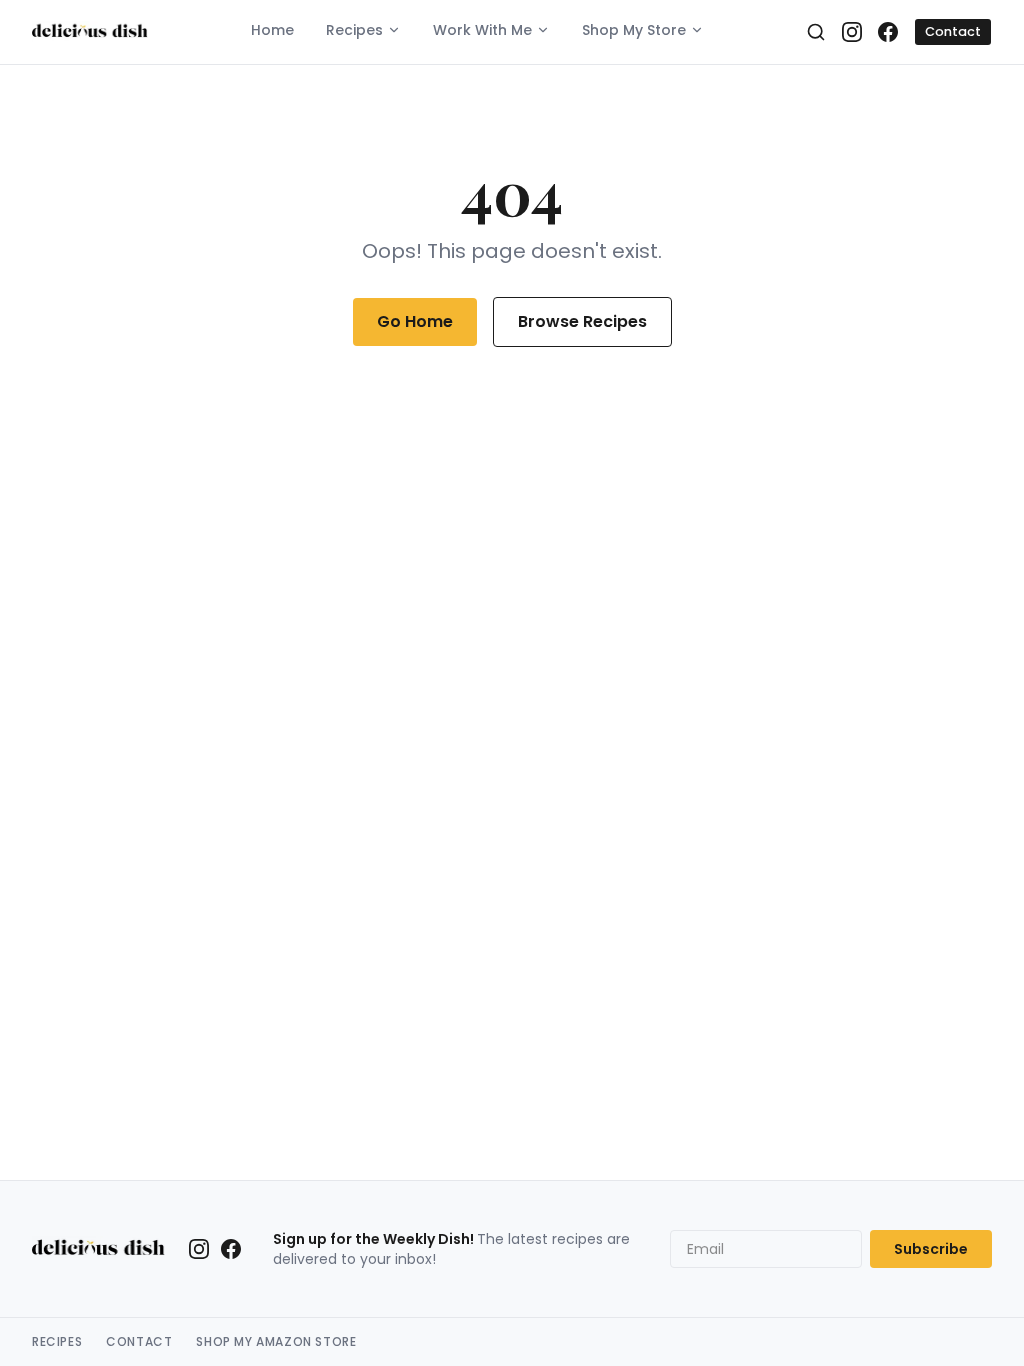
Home (272, 30)
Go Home (415, 321)
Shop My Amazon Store (276, 1342)
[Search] (816, 32)
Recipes (354, 30)
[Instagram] (852, 32)
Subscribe (931, 1249)
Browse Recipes (582, 321)
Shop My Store (634, 30)
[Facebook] (888, 32)
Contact (953, 31)
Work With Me (482, 30)
